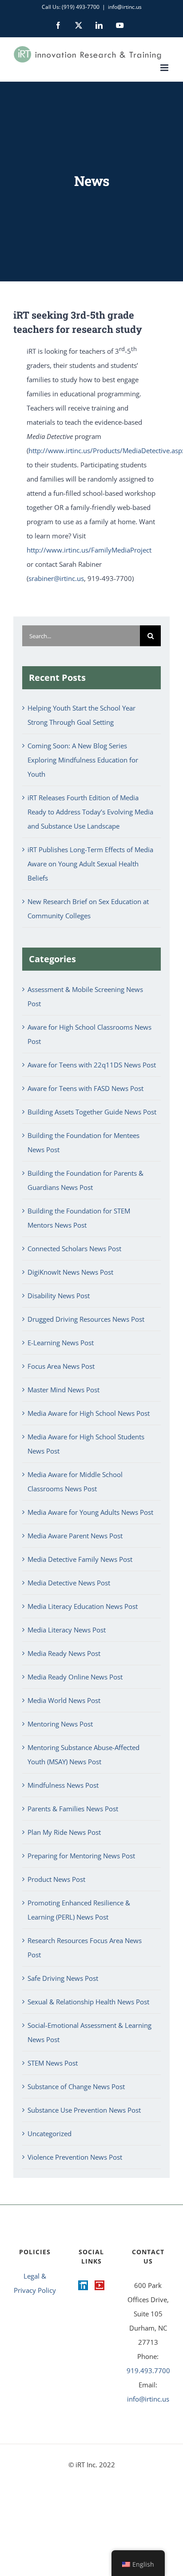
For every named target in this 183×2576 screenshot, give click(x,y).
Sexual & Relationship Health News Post (88, 2002)
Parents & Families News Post (73, 1809)
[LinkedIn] (83, 2285)
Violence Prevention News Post (75, 2157)
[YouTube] (99, 2285)
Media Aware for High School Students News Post (86, 1444)
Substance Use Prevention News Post (84, 2110)
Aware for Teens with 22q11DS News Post (92, 1065)
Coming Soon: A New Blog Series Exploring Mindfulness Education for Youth (83, 760)
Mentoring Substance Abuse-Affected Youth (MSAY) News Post (84, 1754)
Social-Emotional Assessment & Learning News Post (90, 2032)
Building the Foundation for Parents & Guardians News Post (86, 1180)
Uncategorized (50, 2133)
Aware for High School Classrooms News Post (90, 1034)
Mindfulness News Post (63, 1785)
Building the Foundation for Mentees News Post (84, 1142)
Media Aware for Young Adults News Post (90, 1512)
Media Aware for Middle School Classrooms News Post (75, 1482)
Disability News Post (59, 1296)
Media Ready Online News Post (75, 1677)
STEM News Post (53, 2063)
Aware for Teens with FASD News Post (86, 1088)
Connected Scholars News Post (74, 1248)
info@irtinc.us (125, 7)
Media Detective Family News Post (80, 1559)
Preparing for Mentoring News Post (81, 1856)
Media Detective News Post (69, 1583)
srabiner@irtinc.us (56, 578)
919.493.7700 (148, 2371)
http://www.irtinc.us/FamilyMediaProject (89, 550)
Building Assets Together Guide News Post (92, 1112)
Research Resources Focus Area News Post (85, 1948)
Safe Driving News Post (63, 1978)
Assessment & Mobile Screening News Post (85, 996)
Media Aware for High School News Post (89, 1413)
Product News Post (56, 1879)
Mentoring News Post (60, 1724)
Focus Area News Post (61, 1366)
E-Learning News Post (61, 1343)
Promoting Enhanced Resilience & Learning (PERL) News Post (79, 1910)
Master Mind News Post (64, 1390)
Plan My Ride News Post (64, 1832)
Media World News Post (64, 1700)
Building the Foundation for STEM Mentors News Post (79, 1218)
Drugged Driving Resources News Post (86, 1319)
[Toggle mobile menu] (165, 68)
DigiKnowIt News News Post (70, 1272)
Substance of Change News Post (76, 2086)
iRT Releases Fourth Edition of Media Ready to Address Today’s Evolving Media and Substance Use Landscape (90, 812)
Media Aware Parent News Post (75, 1536)
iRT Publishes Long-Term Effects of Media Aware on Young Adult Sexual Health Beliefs (90, 864)
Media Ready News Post (64, 1653)
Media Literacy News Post (67, 1630)
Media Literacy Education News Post (83, 1606)
